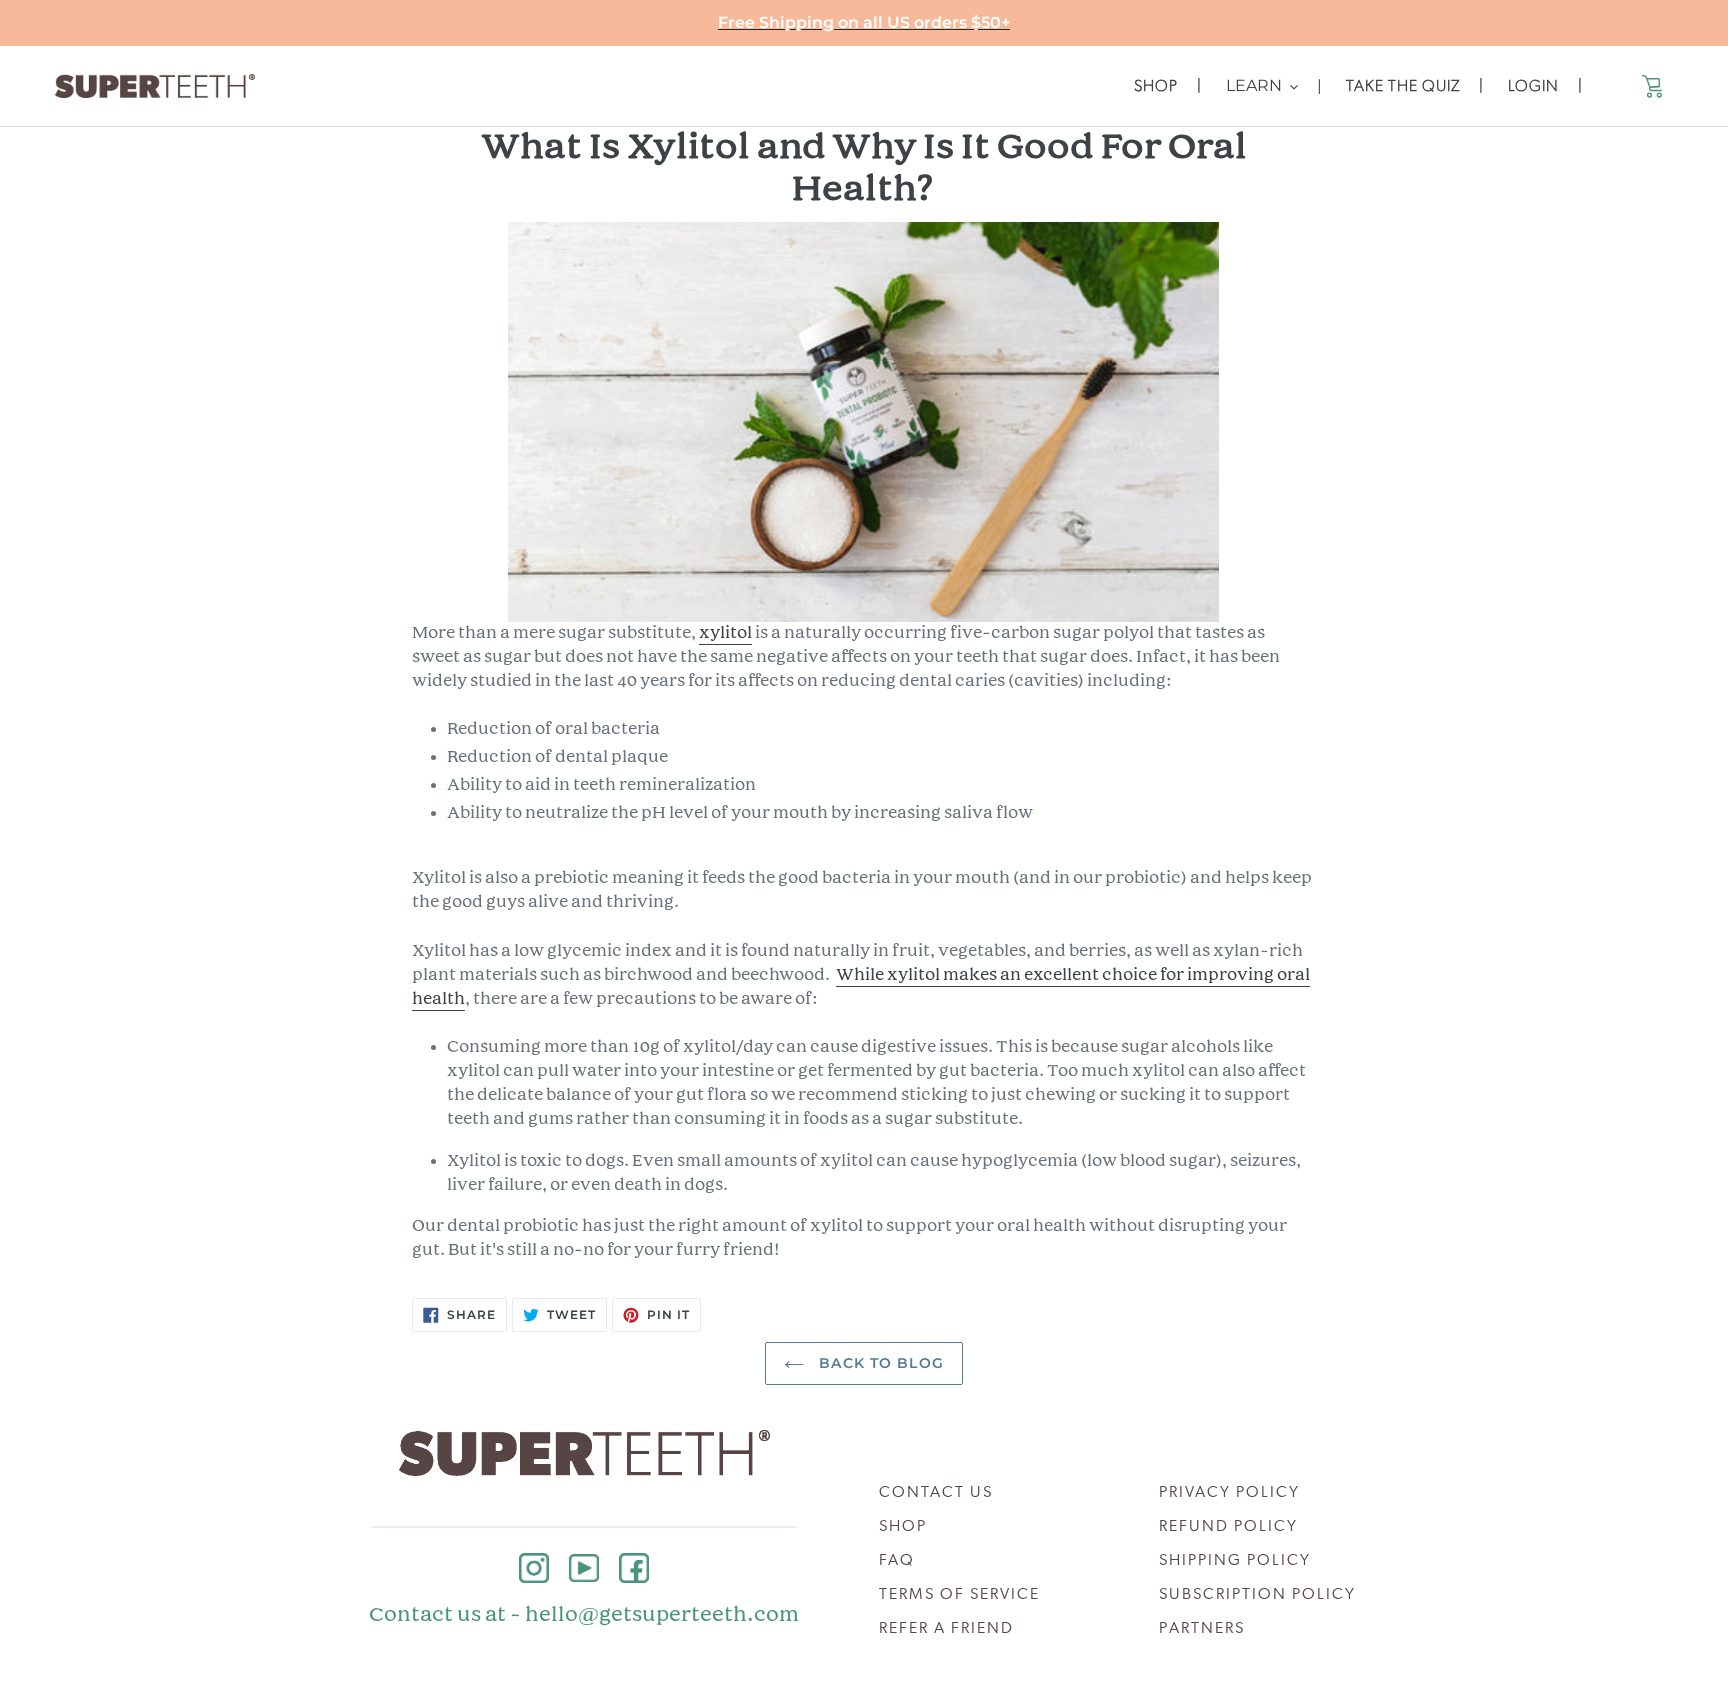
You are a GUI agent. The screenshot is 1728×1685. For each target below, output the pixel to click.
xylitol (725, 633)
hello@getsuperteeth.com (662, 1615)
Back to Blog (879, 1363)
